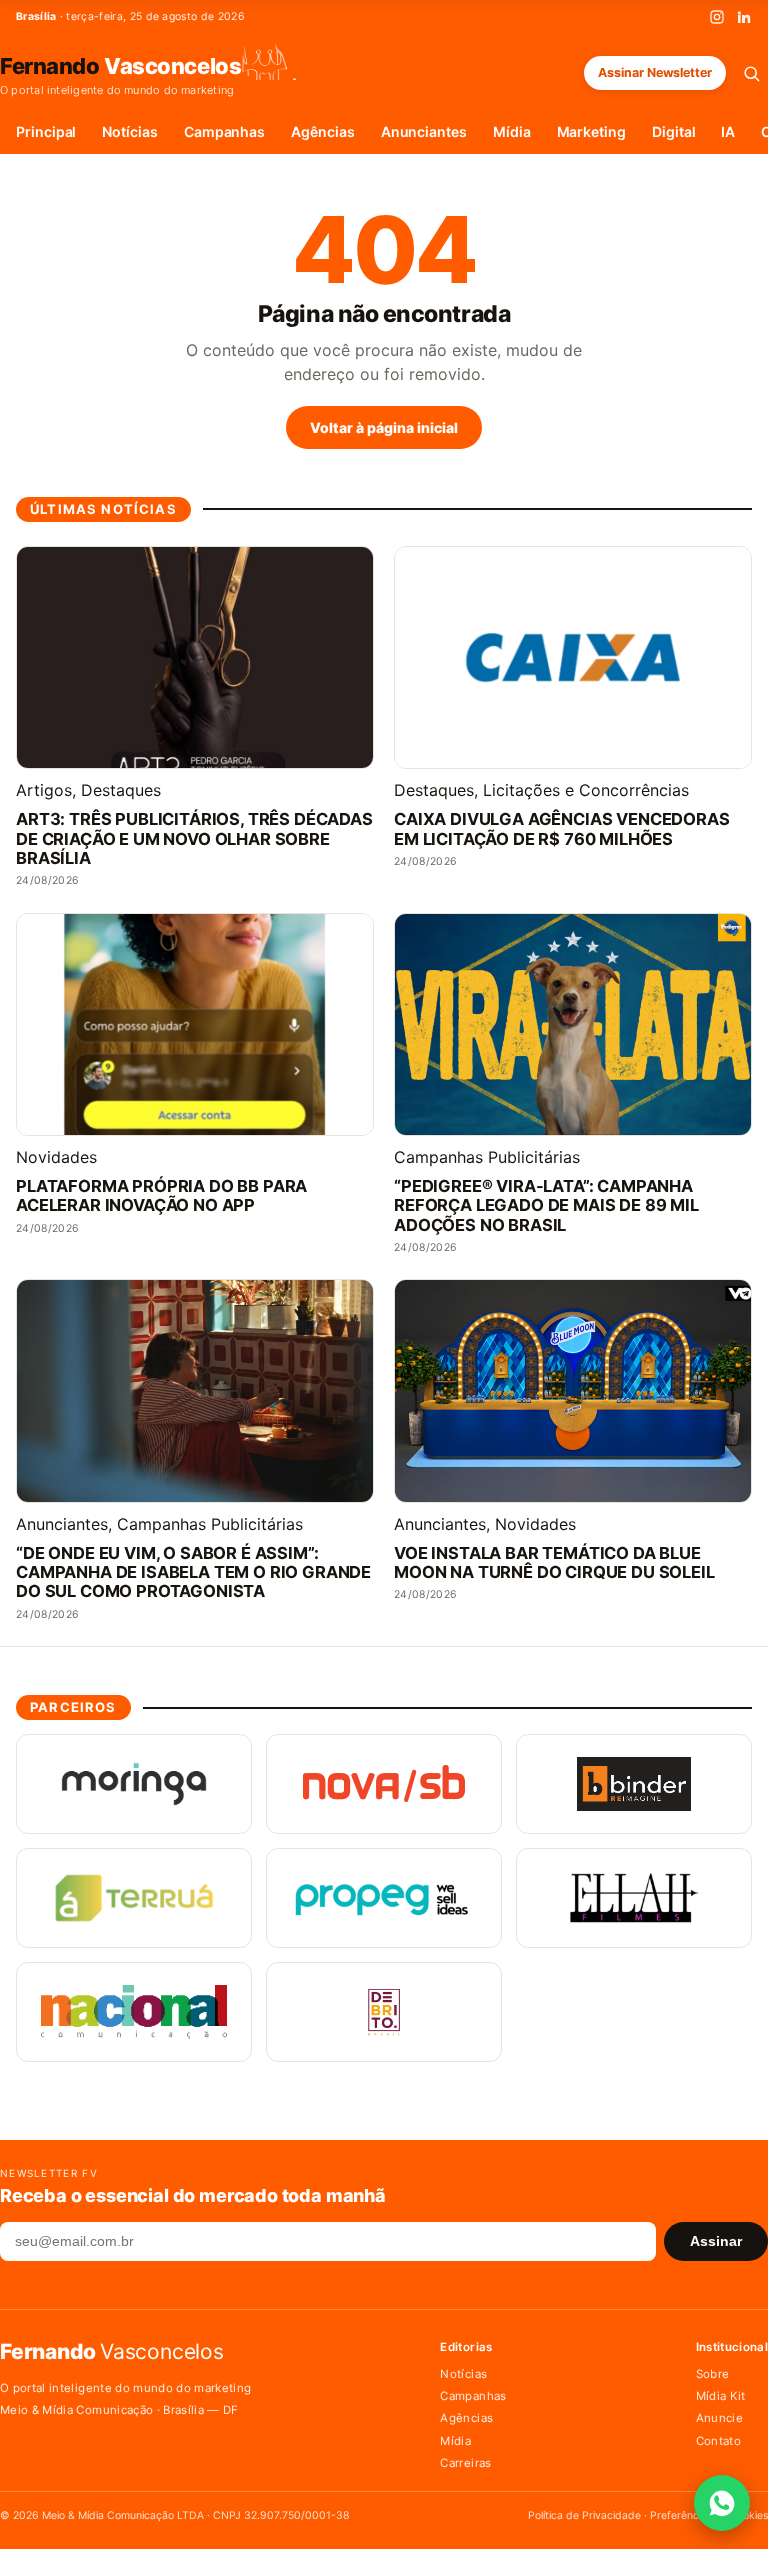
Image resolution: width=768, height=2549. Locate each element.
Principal (46, 131)
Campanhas (224, 131)
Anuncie (719, 2418)
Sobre (713, 2374)
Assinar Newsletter (655, 72)
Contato (718, 2441)
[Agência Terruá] (134, 1898)
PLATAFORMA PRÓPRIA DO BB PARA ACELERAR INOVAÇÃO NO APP (161, 1196)
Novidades (56, 1157)
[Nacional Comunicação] (134, 2012)
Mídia (512, 131)
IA (728, 131)
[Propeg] (384, 1898)
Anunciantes (424, 131)
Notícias (129, 131)
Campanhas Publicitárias (487, 1157)
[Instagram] (717, 17)
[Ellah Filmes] (634, 1898)
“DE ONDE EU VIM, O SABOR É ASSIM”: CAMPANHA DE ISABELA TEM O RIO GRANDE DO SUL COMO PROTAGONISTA (193, 1572)
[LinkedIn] (744, 17)
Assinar (716, 2241)
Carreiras (465, 2463)
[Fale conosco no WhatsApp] (722, 2503)
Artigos (44, 790)
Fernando (120, 65)
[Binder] (634, 1784)
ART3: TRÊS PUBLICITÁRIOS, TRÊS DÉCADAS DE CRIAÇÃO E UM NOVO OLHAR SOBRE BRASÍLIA (194, 838)
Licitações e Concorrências (586, 790)
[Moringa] (134, 1784)
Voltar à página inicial (384, 427)
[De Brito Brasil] (384, 2012)
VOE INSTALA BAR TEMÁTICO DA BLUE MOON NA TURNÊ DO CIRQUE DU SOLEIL (554, 1563)
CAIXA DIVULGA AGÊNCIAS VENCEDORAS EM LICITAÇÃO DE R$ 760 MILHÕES (562, 829)
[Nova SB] (384, 1784)
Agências (322, 131)
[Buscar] (751, 73)
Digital (674, 131)
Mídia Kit (721, 2396)
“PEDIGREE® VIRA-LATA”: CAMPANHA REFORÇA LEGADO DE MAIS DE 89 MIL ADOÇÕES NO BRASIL (546, 1205)
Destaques (121, 790)
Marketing (591, 131)
